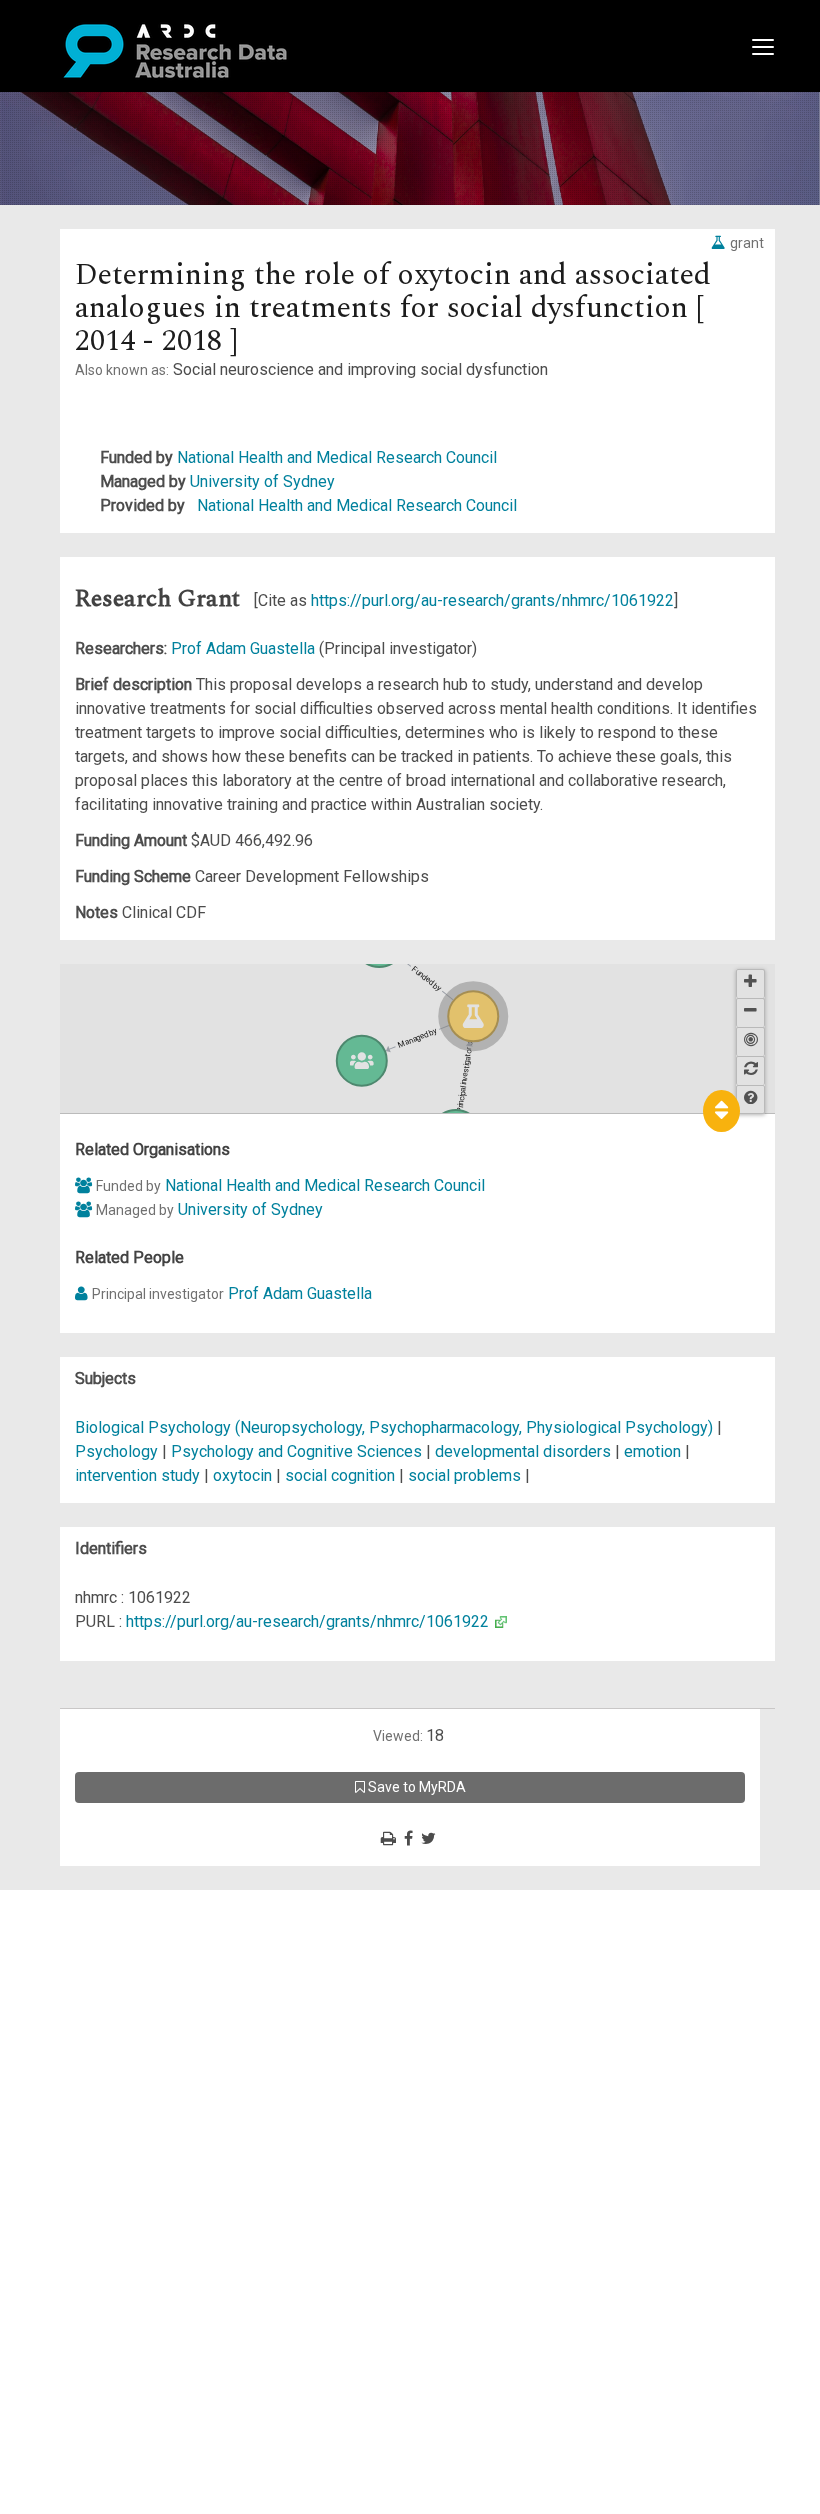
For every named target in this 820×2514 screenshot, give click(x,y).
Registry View (111, 2045)
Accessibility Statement (145, 2129)
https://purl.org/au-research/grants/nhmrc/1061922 (492, 600)
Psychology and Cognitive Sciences (298, 1451)
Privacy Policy (112, 2105)
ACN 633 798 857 (62, 2165)
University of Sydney (262, 481)
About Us (94, 1901)
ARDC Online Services (139, 2021)
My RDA (90, 1925)
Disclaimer (99, 1973)
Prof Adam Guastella (245, 648)
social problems (464, 1475)
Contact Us (100, 1949)
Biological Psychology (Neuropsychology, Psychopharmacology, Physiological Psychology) (396, 1427)
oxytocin (242, 1475)
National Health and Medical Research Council (337, 457)
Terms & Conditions (130, 2081)
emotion (652, 1451)
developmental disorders (523, 1451)
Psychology (118, 1451)
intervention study (137, 1475)
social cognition (340, 1475)
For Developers (116, 1997)
